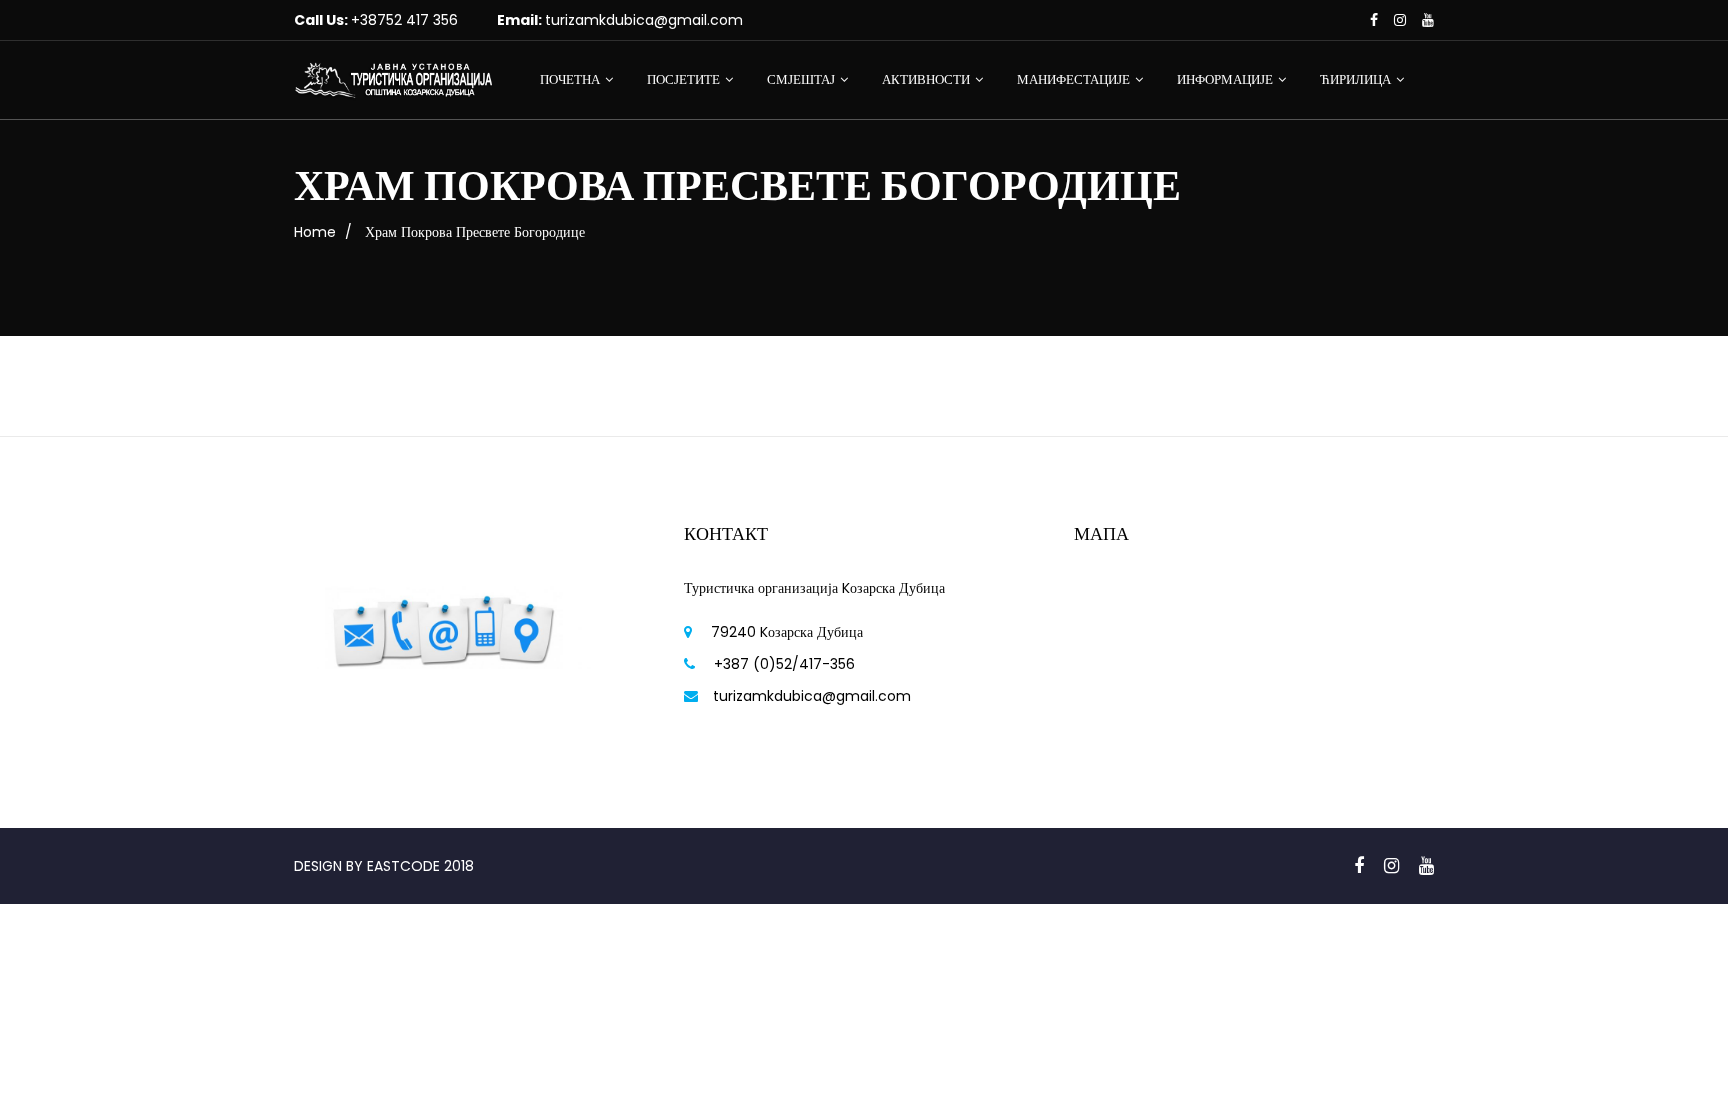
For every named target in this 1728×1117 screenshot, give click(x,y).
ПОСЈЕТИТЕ (683, 79)
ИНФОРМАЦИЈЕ (1225, 79)
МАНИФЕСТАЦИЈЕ (1073, 79)
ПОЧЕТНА (570, 79)
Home (315, 232)
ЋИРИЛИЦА (1355, 79)
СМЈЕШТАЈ (801, 79)
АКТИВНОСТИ (926, 79)
